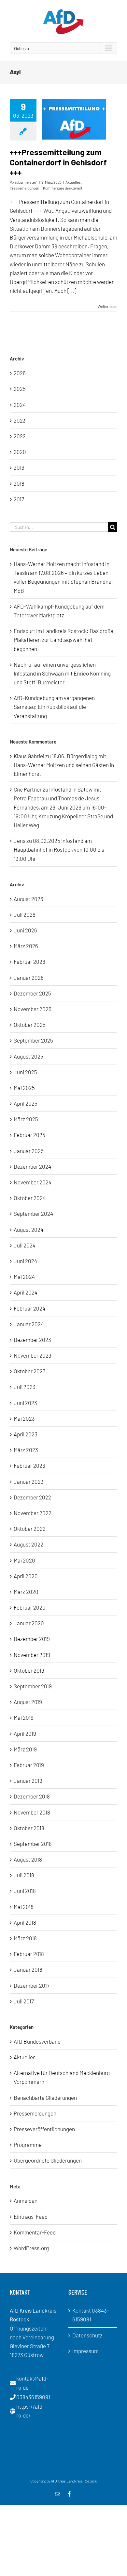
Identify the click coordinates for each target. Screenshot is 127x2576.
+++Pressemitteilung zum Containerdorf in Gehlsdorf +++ (58, 162)
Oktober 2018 (29, 1828)
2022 (20, 436)
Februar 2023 (29, 1465)
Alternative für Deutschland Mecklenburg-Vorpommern (63, 2077)
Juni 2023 (25, 1403)
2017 (19, 499)
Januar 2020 (29, 1623)
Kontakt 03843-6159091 (91, 2315)
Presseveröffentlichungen (44, 2129)
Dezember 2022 (32, 1497)
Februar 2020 (30, 1607)
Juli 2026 (25, 914)
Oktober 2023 (30, 1371)
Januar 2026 (29, 978)
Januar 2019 (28, 1781)
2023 (20, 420)
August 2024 (28, 1229)
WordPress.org (31, 2248)
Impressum (85, 2351)
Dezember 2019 (32, 1639)
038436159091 (33, 2397)
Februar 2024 (29, 1308)
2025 (20, 389)
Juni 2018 (25, 1891)
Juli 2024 (25, 1245)
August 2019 (28, 1702)
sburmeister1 (27, 182)
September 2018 (33, 1844)
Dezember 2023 (32, 1340)
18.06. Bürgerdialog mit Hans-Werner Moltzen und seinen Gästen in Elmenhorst (64, 765)
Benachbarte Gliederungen (45, 2098)
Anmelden (26, 2200)
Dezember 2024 (32, 1166)
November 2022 (33, 1513)
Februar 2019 (29, 1765)
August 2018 (28, 1859)
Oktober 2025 (30, 1025)
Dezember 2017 (32, 1985)
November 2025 (33, 1009)
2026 (20, 373)
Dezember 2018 (32, 1796)
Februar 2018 (29, 1954)
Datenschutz (87, 2335)
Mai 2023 (24, 1418)
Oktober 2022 (30, 1529)
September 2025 (33, 1040)
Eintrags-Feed (31, 2216)
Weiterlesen (107, 306)
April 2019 (25, 1733)
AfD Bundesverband (37, 2041)
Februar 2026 (29, 962)
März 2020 (26, 1592)
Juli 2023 (25, 1387)
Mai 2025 (24, 1088)
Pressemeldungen (24, 188)
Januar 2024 (29, 1324)
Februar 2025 (29, 1135)
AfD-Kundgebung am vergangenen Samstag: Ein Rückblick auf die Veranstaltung (54, 707)
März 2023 (26, 1450)
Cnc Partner (28, 789)
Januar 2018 (28, 1969)
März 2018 (25, 1938)
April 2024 (26, 1292)
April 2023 (26, 1434)
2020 (20, 452)
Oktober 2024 (30, 1198)
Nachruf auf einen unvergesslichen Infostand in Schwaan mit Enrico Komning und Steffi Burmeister (62, 673)
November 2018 (32, 1812)
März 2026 (26, 946)
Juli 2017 (24, 2001)
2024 (20, 405)
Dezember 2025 (32, 993)
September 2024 (33, 1213)
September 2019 (33, 1686)
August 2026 (28, 899)
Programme (28, 2145)
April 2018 (25, 1922)
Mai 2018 (24, 1907)
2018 (19, 483)
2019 (19, 467)
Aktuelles (73, 182)
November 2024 (33, 1182)
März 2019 (25, 1749)
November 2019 (32, 1655)
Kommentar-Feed (35, 2232)
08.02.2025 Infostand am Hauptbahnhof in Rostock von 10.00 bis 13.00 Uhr (59, 849)
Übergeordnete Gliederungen (48, 2160)
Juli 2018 (24, 1875)
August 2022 (28, 1544)
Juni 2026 (25, 930)
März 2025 (26, 1119)
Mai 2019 (24, 1717)
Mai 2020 (24, 1560)
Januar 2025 (29, 1151)
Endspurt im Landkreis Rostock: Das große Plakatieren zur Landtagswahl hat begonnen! (63, 640)
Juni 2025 (25, 1072)
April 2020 (26, 1576)
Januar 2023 (29, 1481)
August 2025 (28, 1056)
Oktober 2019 (29, 1670)
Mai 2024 (24, 1277)
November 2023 (33, 1355)
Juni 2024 (25, 1261)
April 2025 (26, 1103)
